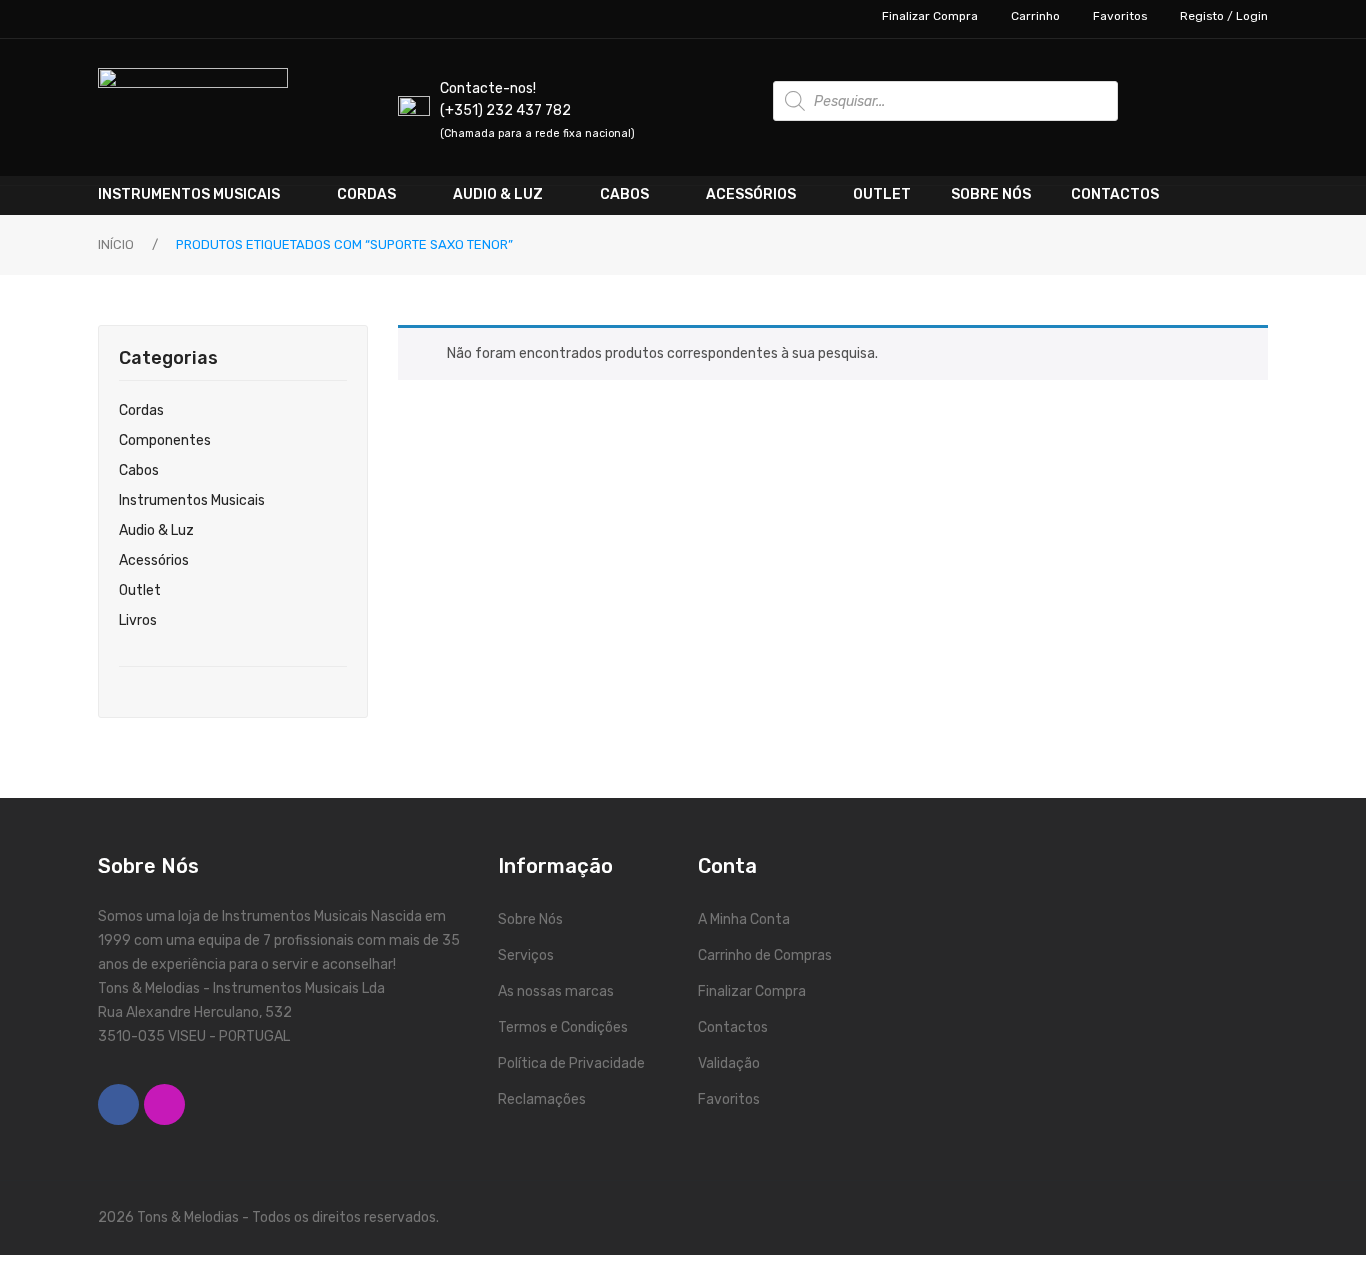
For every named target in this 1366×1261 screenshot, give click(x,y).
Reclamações (542, 1099)
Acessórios (154, 560)
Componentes (165, 440)
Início (116, 244)
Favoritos (1120, 16)
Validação (729, 1063)
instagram (164, 1104)
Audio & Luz (156, 530)
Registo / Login (1224, 16)
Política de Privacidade (571, 1063)
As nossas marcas (556, 991)
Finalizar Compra (930, 16)
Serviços (526, 955)
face (118, 1104)
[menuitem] (207, 195)
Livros (138, 620)
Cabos (139, 470)
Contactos (733, 1027)
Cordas (141, 410)
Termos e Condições (563, 1027)
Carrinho (1035, 16)
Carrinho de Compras (765, 955)
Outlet (140, 590)
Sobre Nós (530, 919)
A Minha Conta (744, 919)
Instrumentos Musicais (192, 500)
